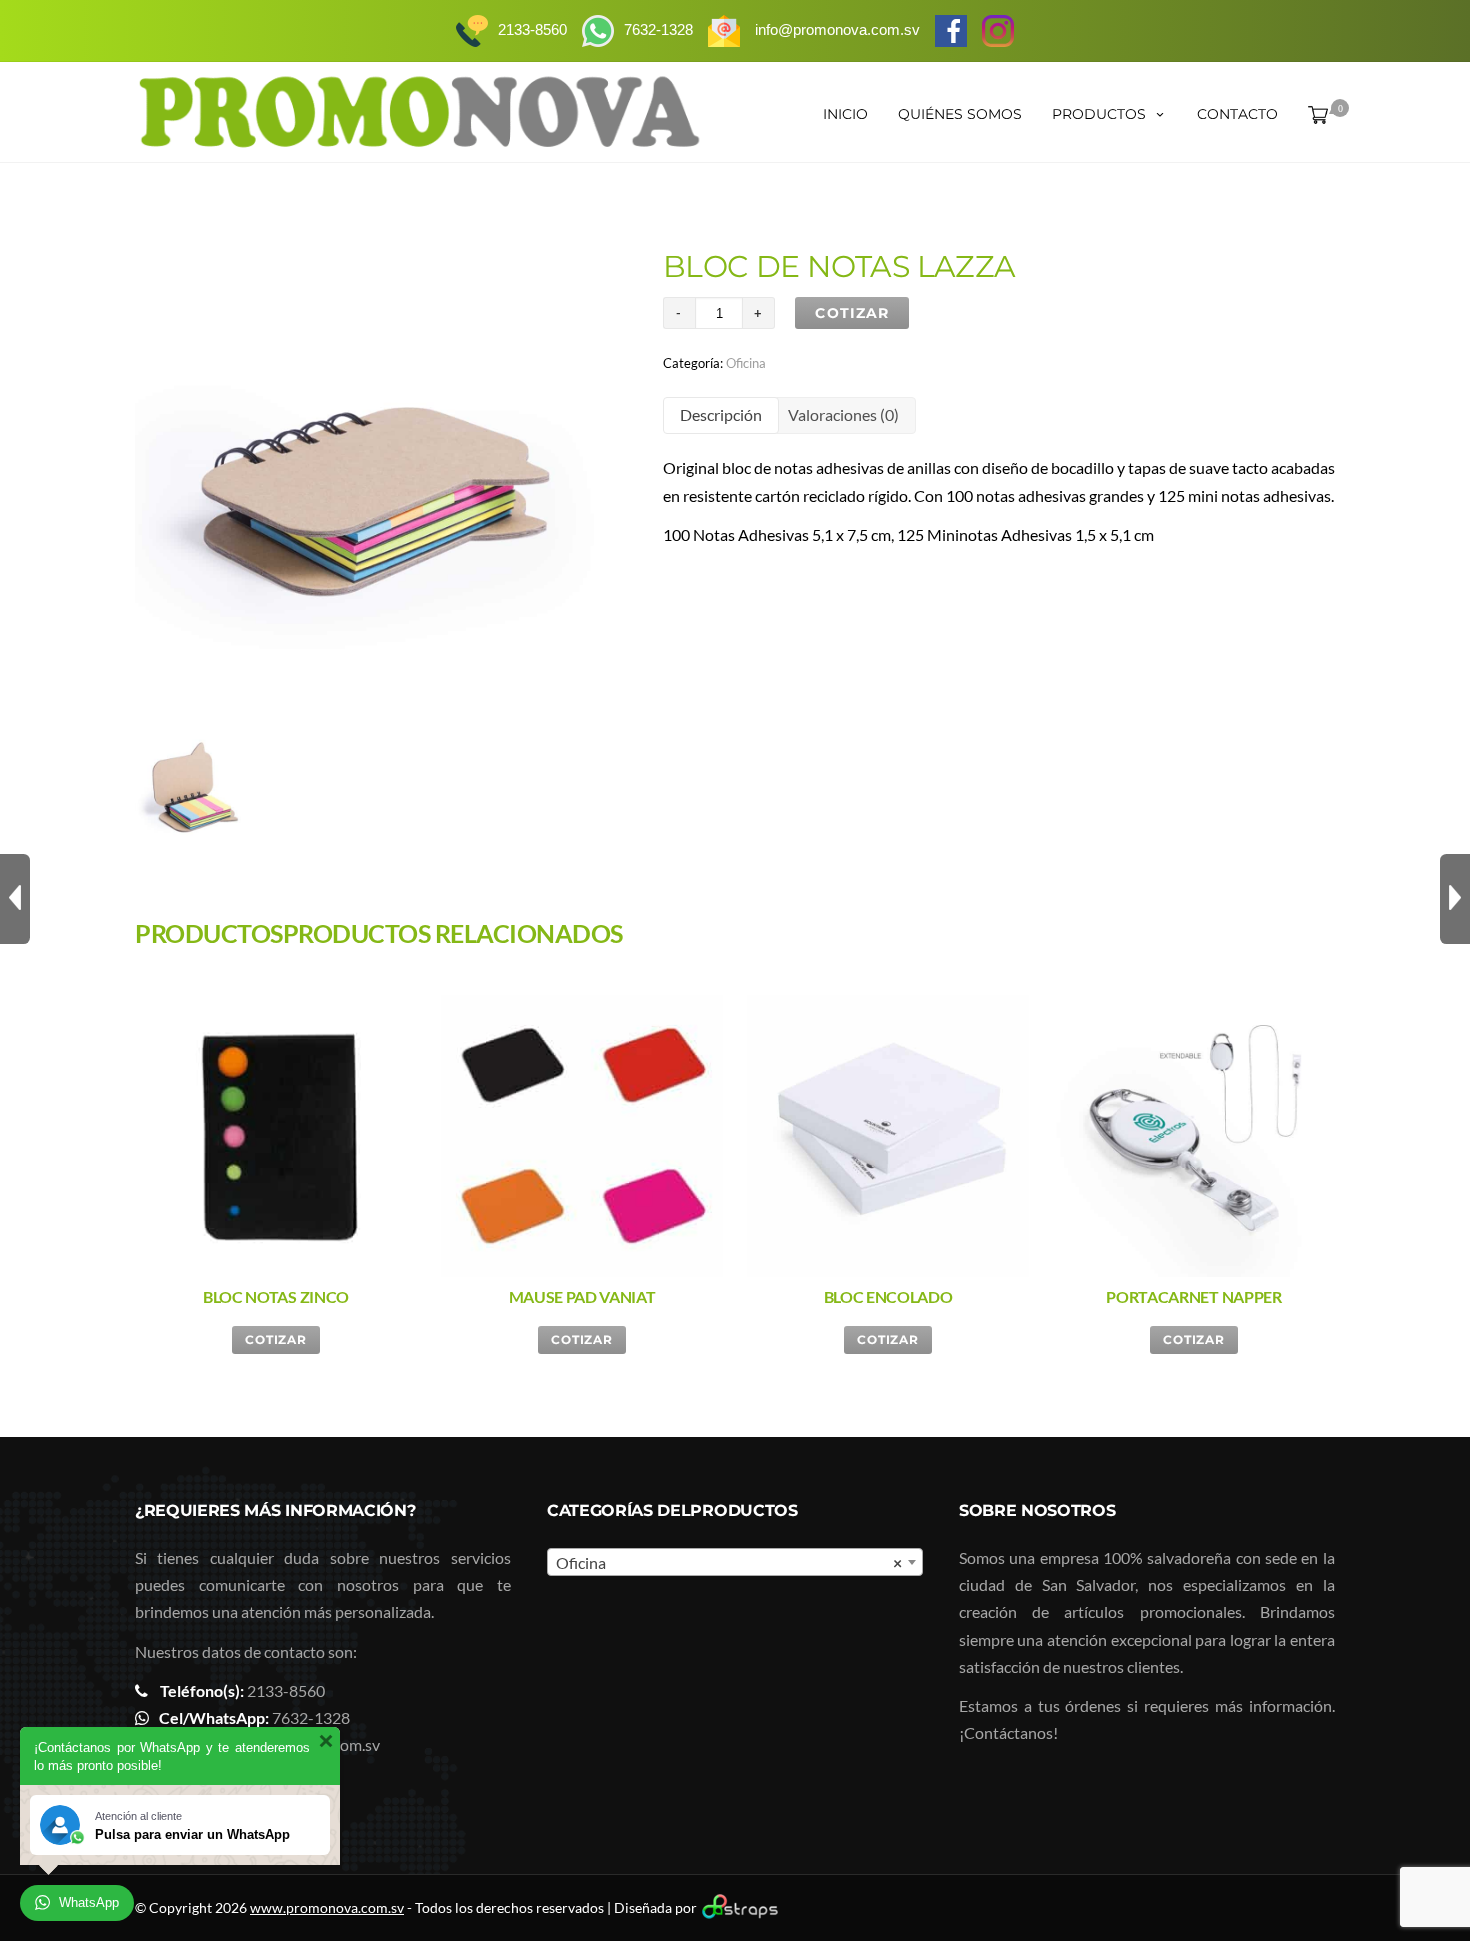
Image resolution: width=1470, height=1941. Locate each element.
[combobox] (735, 1562)
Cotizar (852, 313)
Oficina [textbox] (729, 1562)
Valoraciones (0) (843, 414)
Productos (1099, 114)
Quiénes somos (960, 114)
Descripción (721, 414)
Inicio (845, 114)
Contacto (1237, 114)
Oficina (746, 363)
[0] (1314, 114)
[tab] (721, 415)
